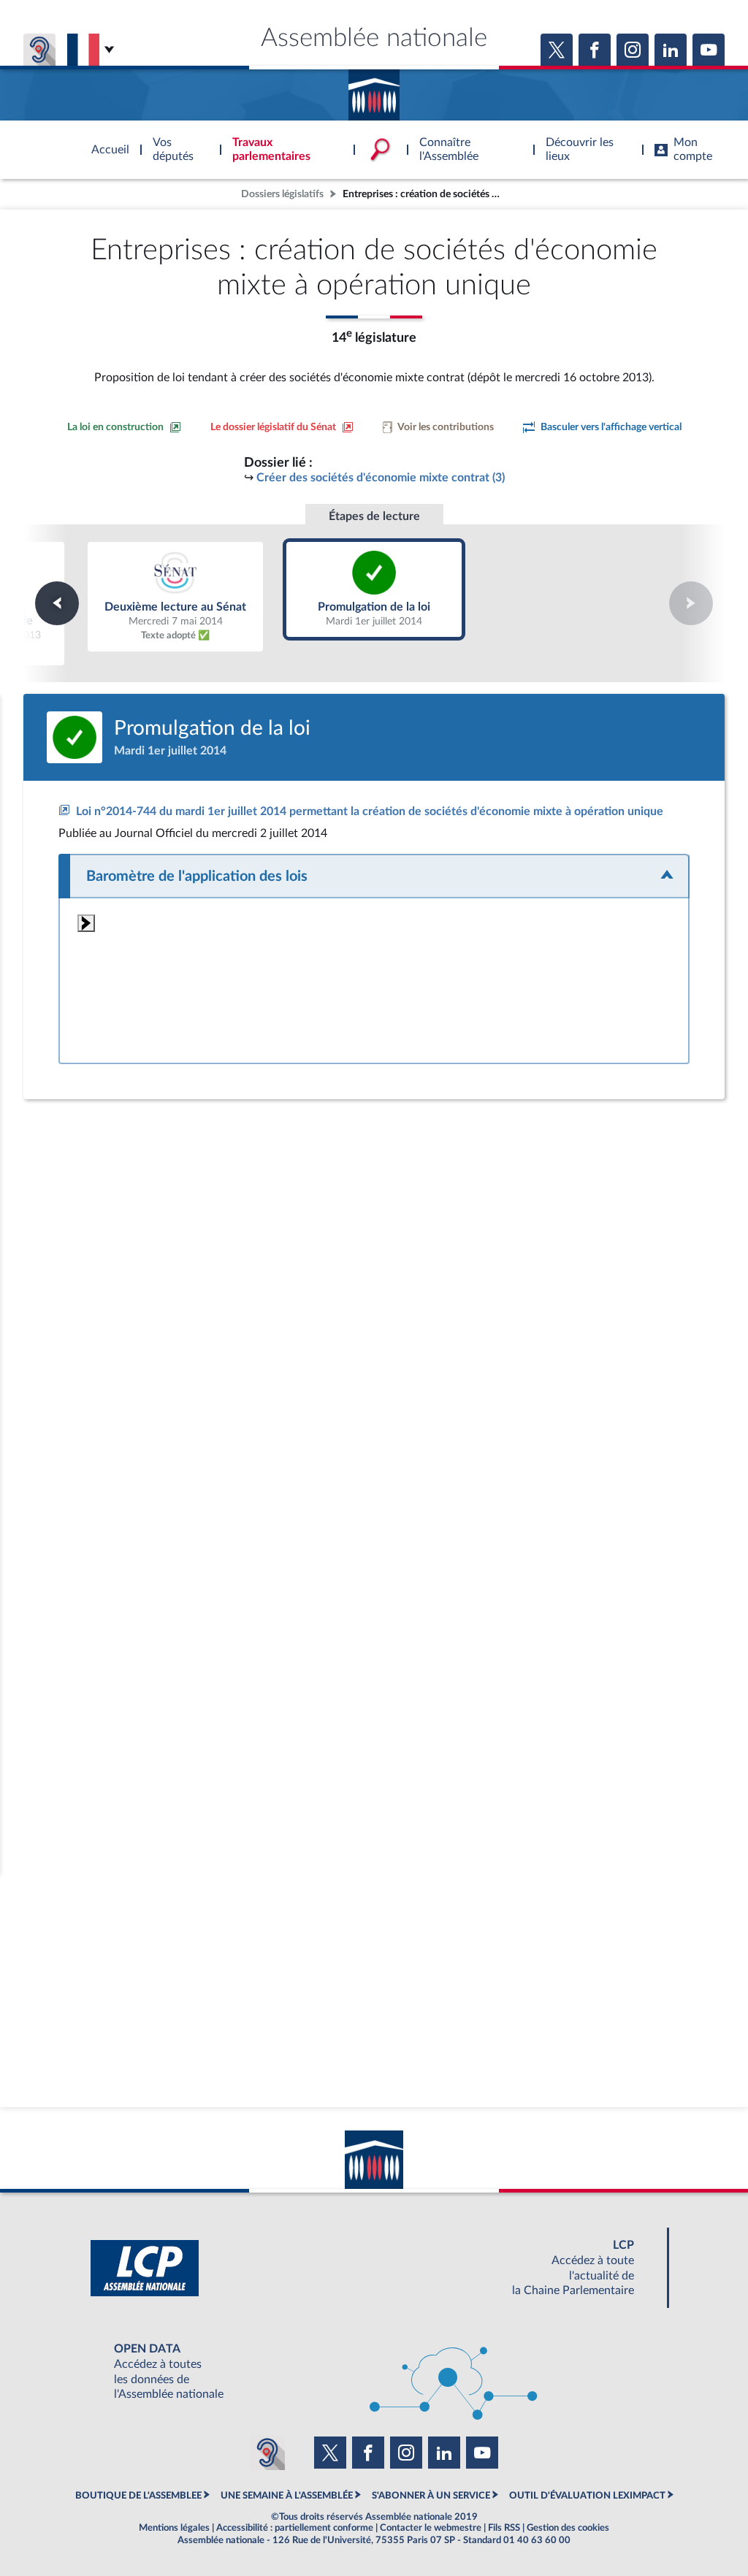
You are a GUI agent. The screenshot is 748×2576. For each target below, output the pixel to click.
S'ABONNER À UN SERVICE (431, 2496)
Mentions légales (174, 2528)
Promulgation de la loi (374, 589)
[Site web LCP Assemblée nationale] (374, 2268)
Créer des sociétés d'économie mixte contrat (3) (381, 478)
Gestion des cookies (568, 2528)
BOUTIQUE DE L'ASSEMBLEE (138, 2496)
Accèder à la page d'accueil (374, 90)
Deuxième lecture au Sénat (175, 596)
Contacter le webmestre (431, 2528)
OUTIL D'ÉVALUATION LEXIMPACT (587, 2496)
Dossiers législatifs (282, 194)
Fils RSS (504, 2528)
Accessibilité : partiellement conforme (295, 2528)
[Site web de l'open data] (374, 2372)
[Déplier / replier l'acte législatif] (374, 876)
